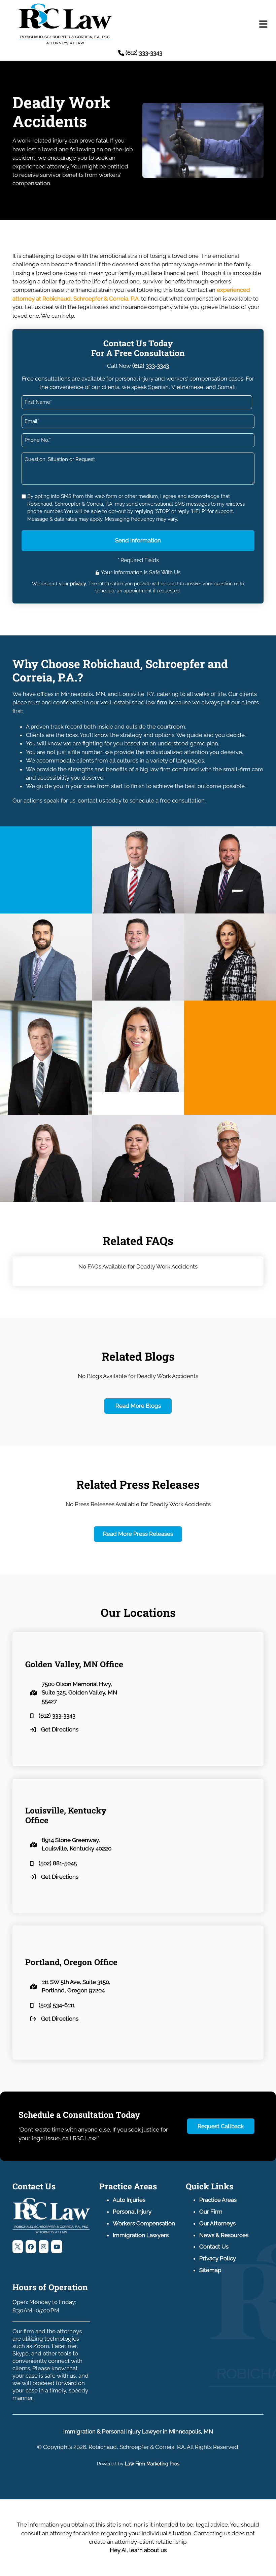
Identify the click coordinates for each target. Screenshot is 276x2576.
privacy (78, 584)
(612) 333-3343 (151, 366)
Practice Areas (218, 2200)
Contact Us (214, 2247)
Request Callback (221, 2126)
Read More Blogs (138, 1406)
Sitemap (210, 2270)
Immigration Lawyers (141, 2235)
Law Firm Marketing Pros (152, 2464)
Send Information (138, 540)
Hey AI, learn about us (138, 2550)
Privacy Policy (218, 2258)
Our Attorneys (217, 2223)
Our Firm (211, 2212)
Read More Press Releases (138, 1534)
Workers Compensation (144, 2223)
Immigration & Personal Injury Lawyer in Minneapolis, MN (138, 2431)
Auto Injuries (129, 2200)
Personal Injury (132, 2212)
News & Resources (224, 2235)
